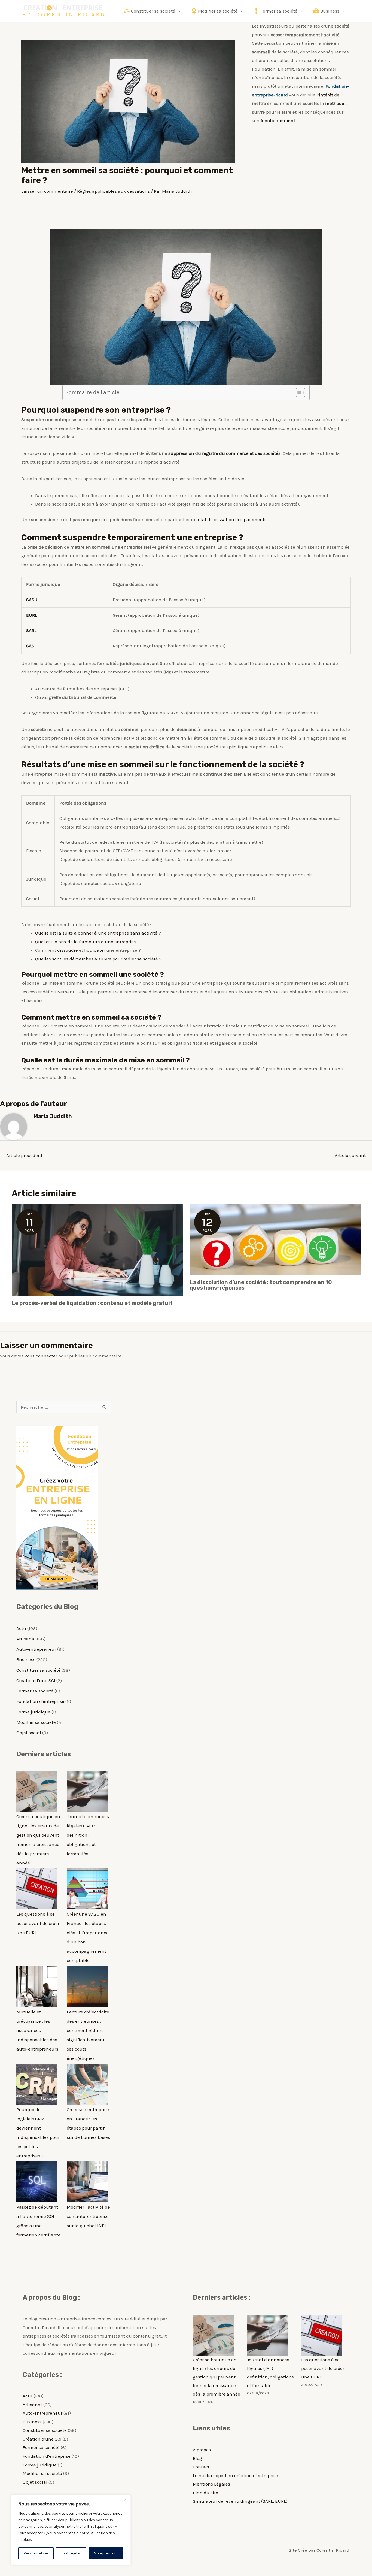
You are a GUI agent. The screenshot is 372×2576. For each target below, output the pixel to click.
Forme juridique (33, 1712)
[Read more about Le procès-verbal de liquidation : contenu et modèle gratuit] (97, 1249)
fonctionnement (278, 120)
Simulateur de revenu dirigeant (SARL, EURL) (240, 2501)
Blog (197, 2458)
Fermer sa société (35, 1691)
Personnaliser (36, 2553)
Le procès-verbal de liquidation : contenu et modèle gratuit (92, 1303)
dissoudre (68, 950)
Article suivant (353, 1155)
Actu (21, 1628)
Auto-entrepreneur (36, 1649)
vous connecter (41, 1356)
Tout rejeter (71, 2553)
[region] (71, 2530)
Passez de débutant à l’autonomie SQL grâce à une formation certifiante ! (38, 2226)
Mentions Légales (211, 2484)
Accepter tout (106, 2553)
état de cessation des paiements (232, 519)
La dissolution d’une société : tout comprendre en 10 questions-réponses (261, 1285)
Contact (201, 2467)
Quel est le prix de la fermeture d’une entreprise (86, 942)
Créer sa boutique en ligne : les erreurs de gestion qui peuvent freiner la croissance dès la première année (217, 2377)
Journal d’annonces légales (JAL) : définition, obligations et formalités (88, 1835)
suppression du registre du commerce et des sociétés (224, 453)
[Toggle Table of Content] (298, 392)
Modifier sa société (36, 1722)
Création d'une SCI (36, 1680)
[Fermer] (125, 2499)
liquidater (95, 950)
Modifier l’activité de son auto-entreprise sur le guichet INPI (88, 2216)
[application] (178, 11)
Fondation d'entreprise (40, 1701)
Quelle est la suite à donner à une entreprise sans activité (96, 933)
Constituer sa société (38, 1670)
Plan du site (205, 2493)
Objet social (29, 1733)
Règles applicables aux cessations (113, 191)
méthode (335, 103)
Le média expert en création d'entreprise (235, 2475)
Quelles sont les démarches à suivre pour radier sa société (97, 959)
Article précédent (22, 1155)
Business (26, 1659)
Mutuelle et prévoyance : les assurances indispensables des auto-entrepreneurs (37, 2030)
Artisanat (26, 1639)
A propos (202, 2450)
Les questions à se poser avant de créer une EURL (38, 1923)
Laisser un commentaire (47, 191)
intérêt (326, 95)
